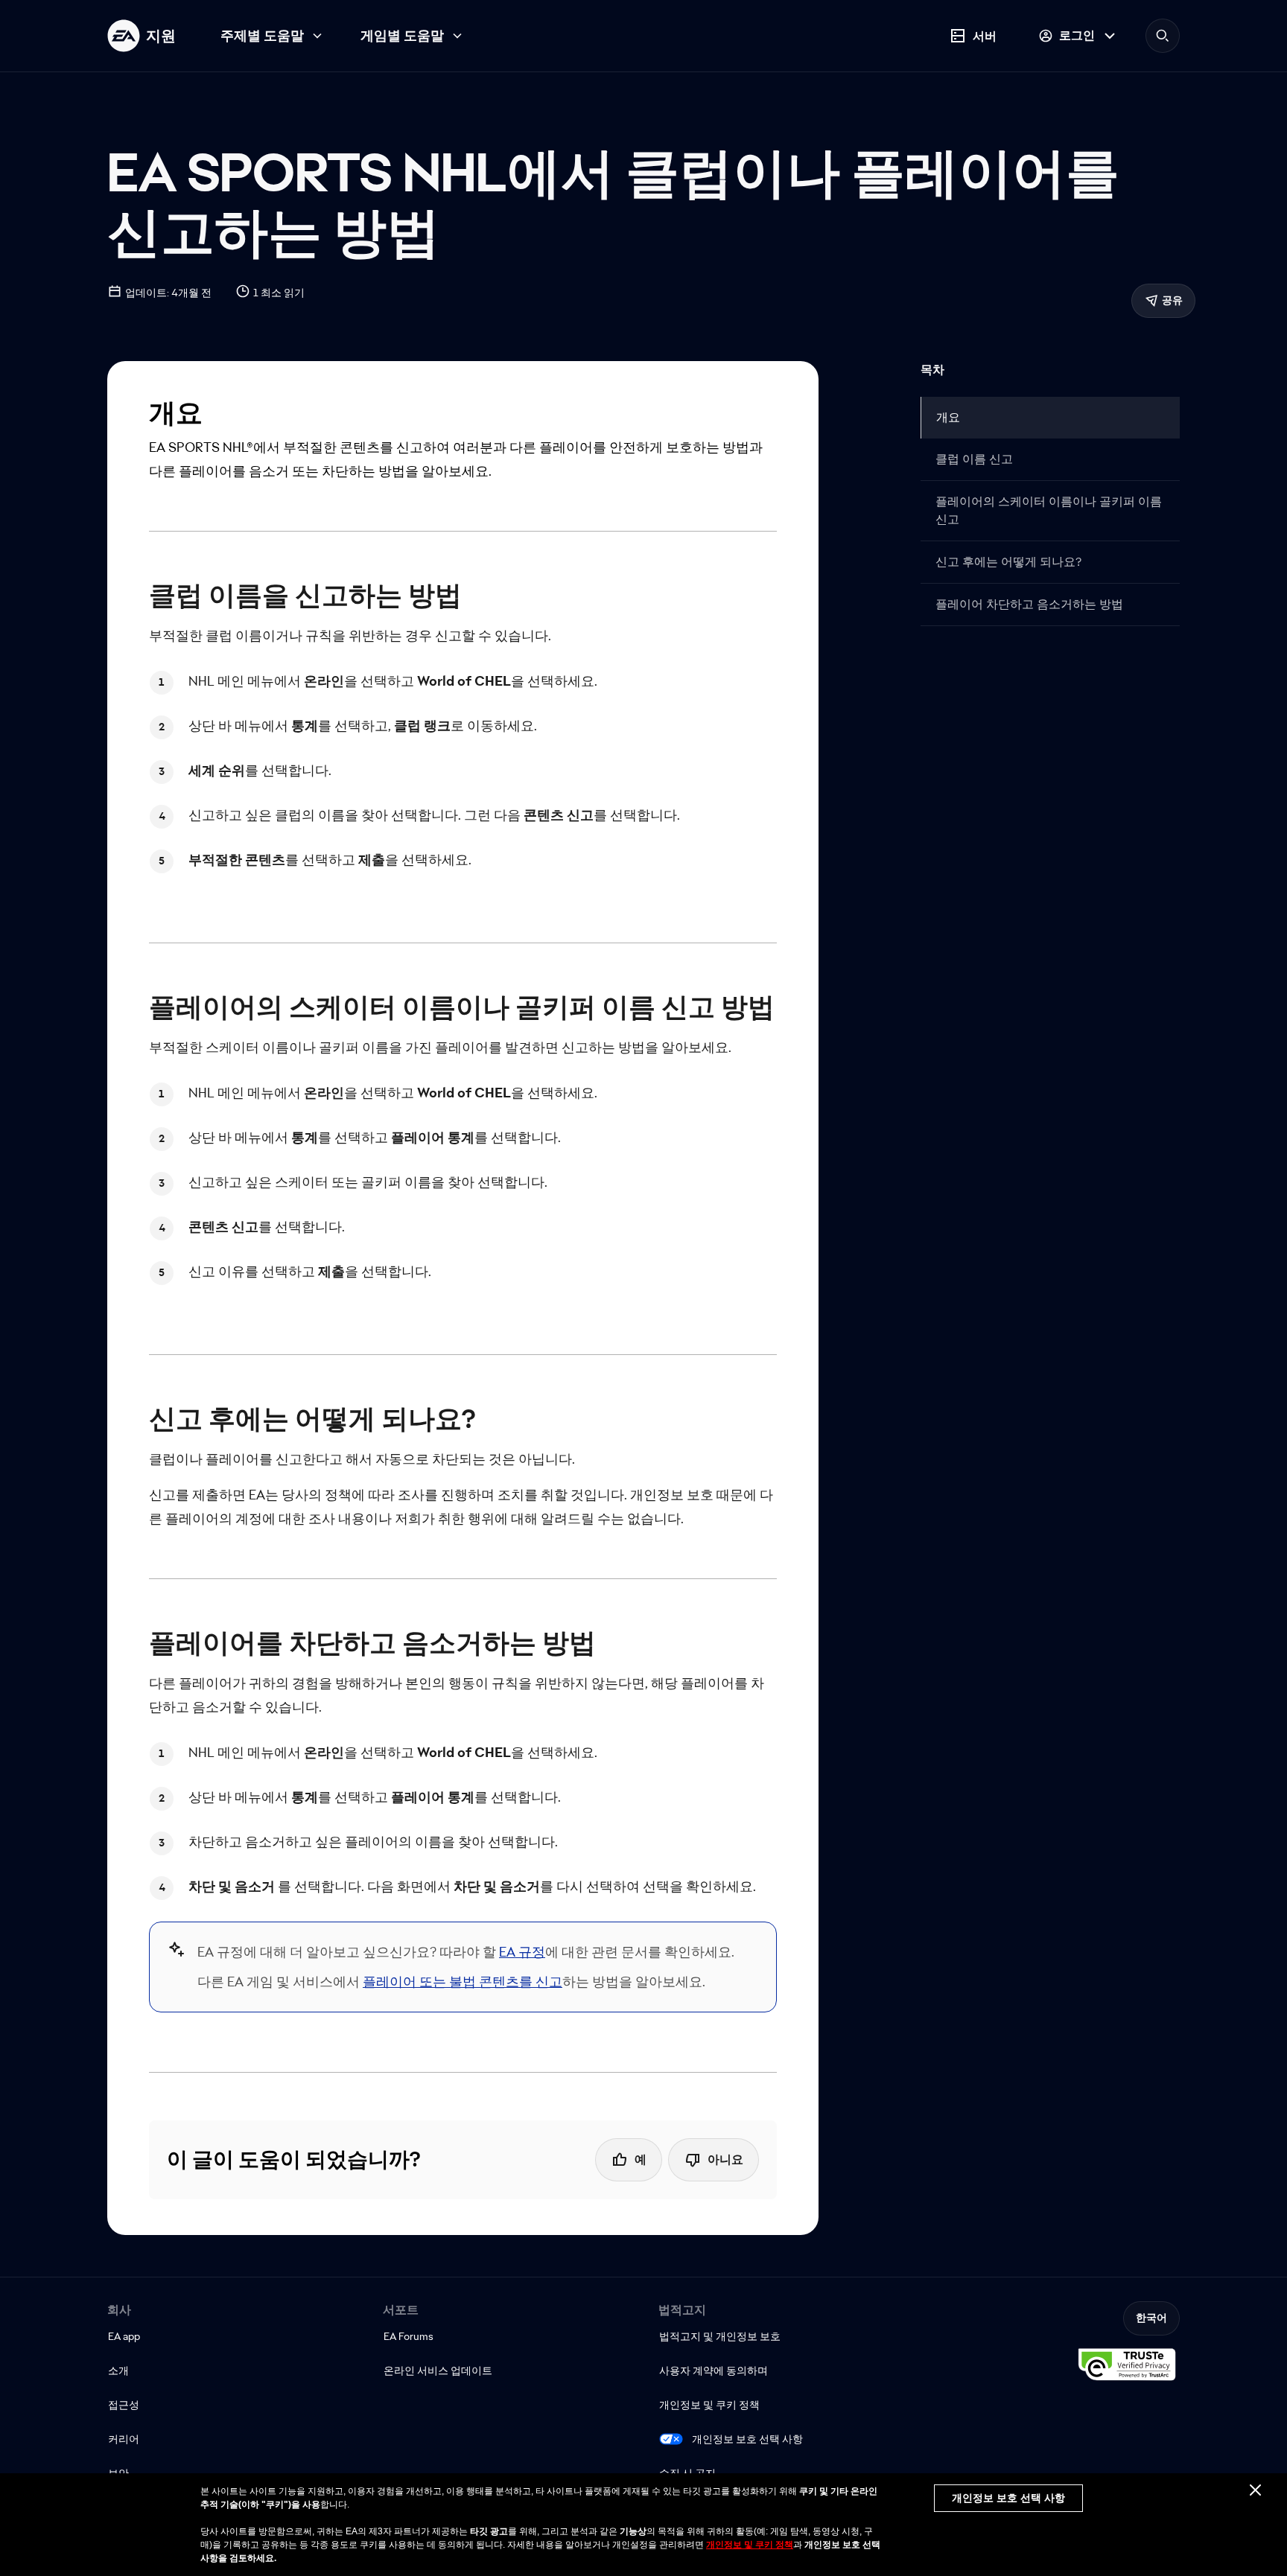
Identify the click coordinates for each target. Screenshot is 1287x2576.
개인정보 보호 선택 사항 (747, 2439)
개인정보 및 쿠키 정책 (750, 2545)
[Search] (1163, 36)
